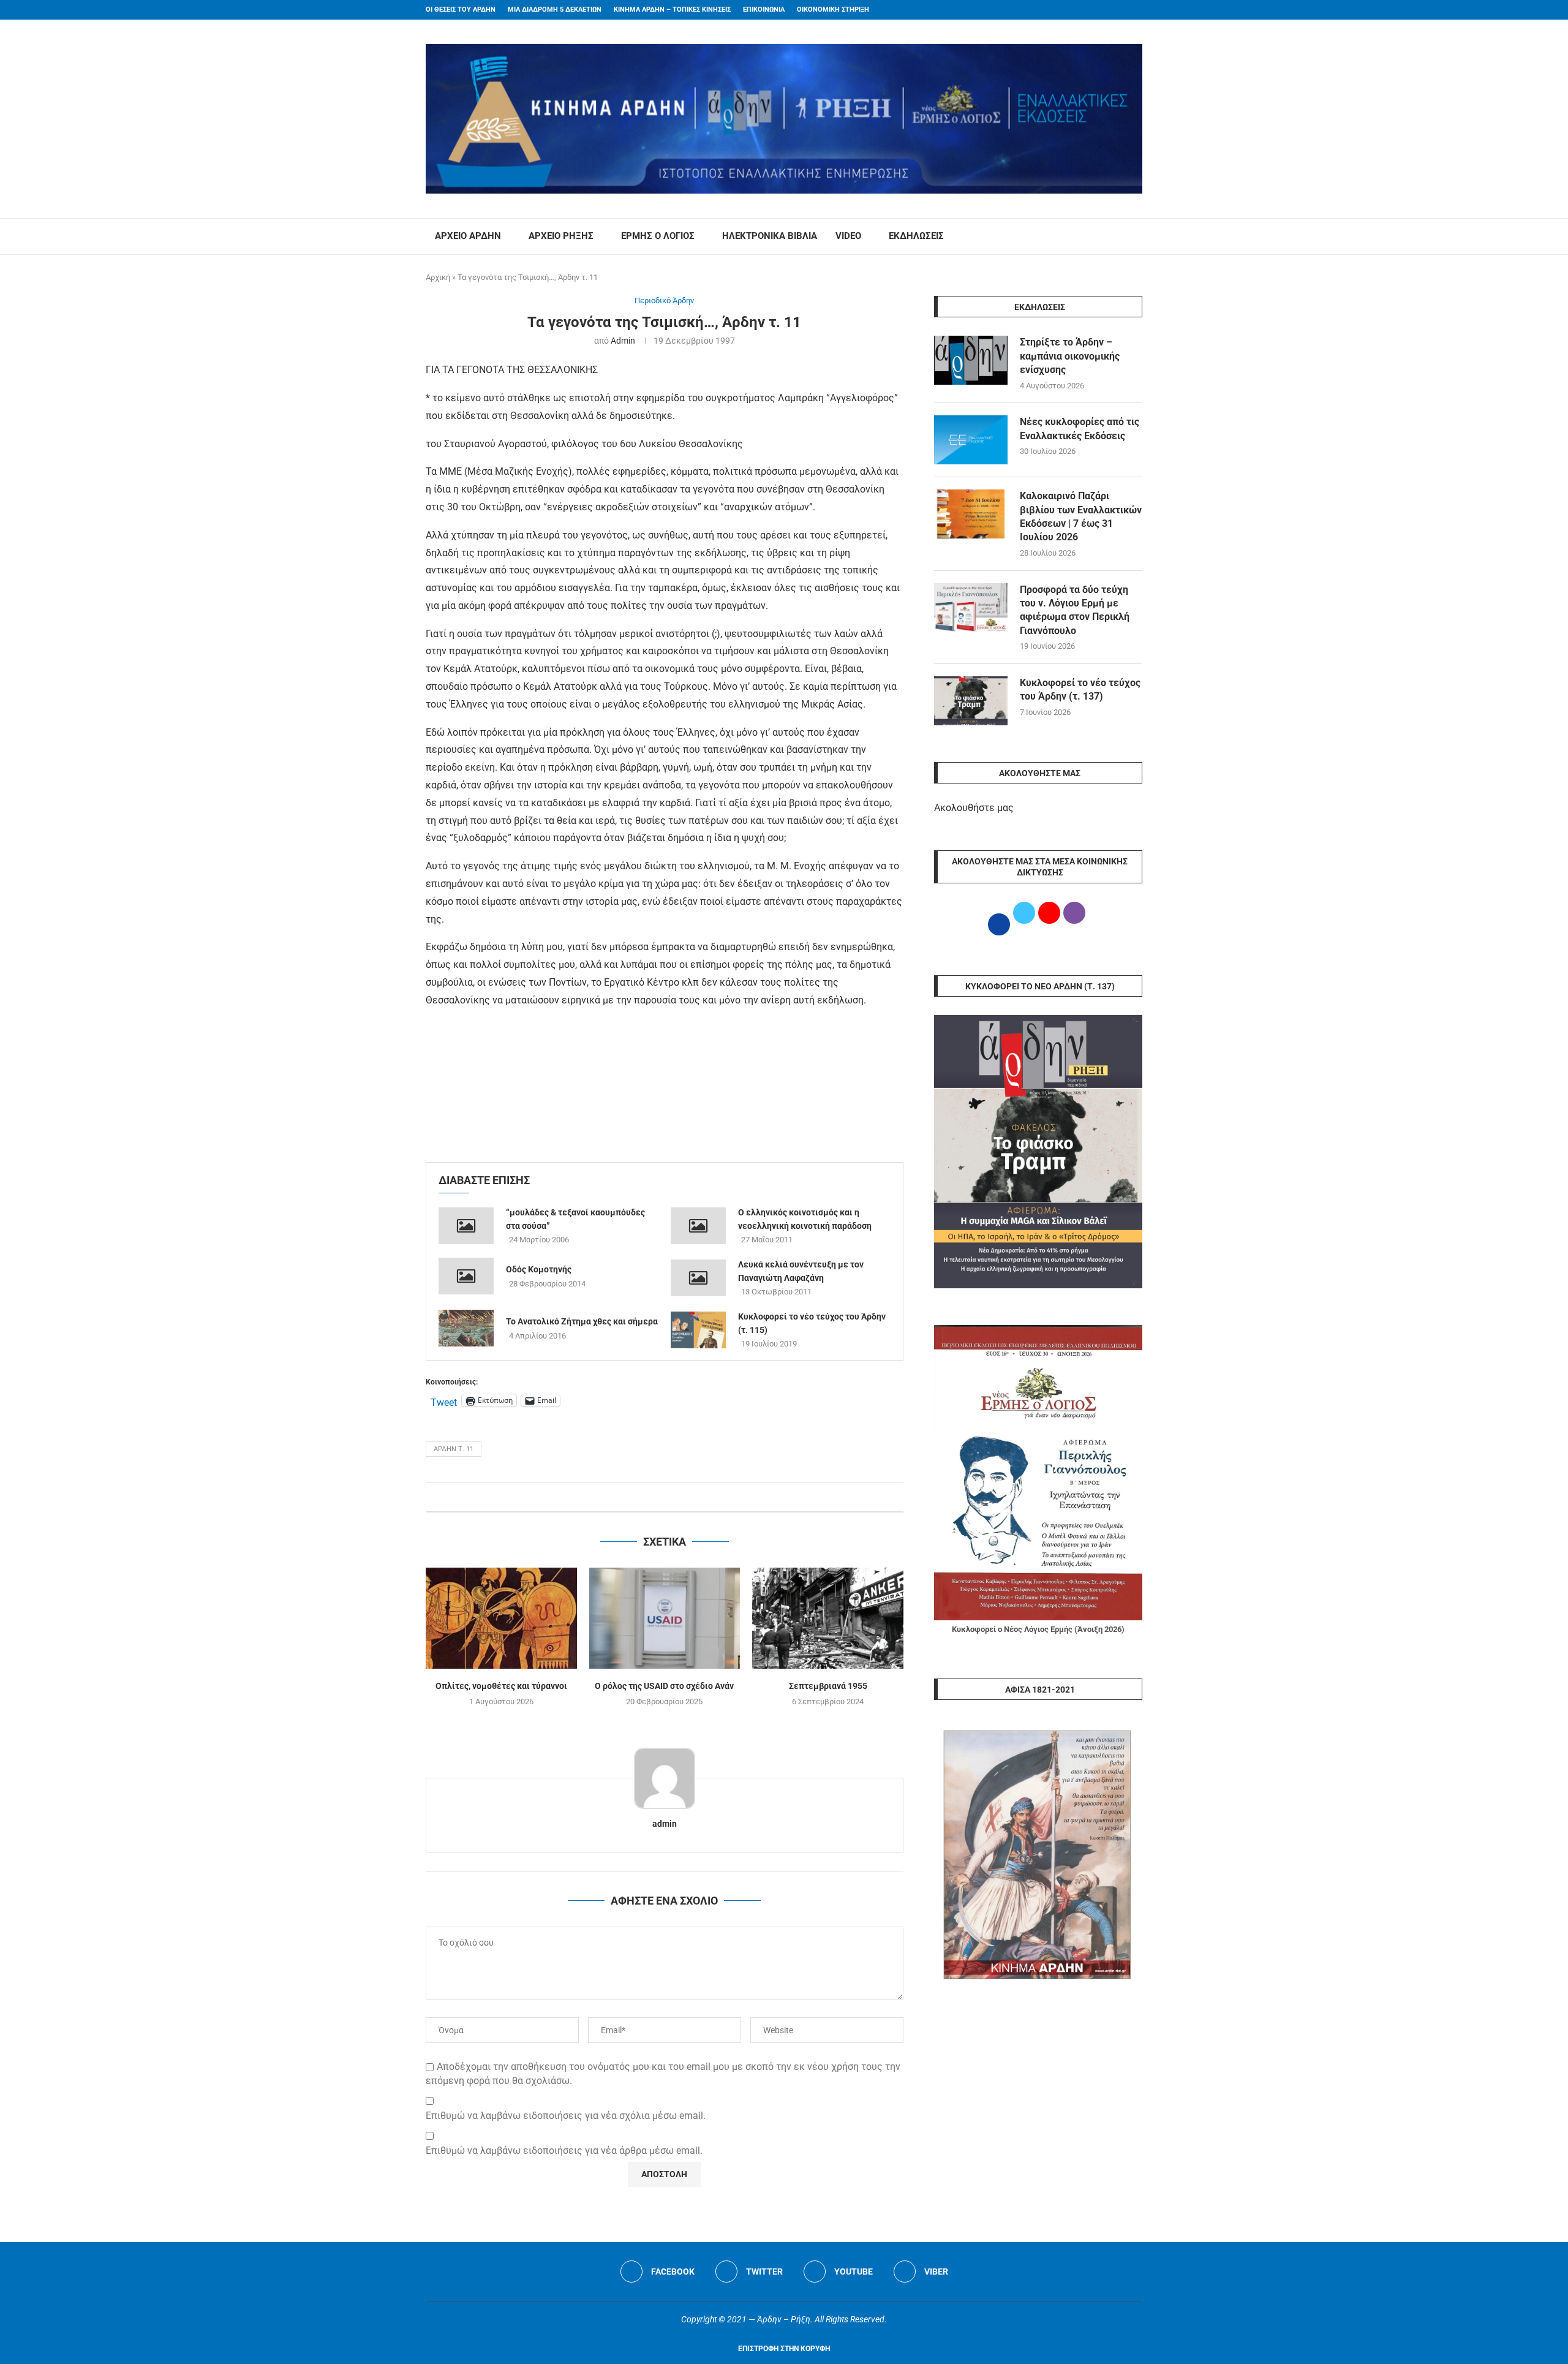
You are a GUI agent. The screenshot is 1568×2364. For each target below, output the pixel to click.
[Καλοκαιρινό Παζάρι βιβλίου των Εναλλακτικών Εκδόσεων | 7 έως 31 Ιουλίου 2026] (971, 514)
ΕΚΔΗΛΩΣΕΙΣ (916, 236)
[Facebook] (1115, 10)
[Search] (1136, 236)
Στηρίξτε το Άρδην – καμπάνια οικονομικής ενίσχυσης (1070, 356)
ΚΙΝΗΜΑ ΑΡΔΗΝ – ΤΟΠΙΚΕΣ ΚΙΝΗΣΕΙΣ (672, 9)
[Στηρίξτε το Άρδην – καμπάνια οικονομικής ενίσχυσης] (971, 360)
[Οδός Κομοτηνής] (466, 1276)
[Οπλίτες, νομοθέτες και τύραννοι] (501, 1618)
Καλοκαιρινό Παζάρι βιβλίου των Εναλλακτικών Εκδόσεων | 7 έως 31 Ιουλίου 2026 (1081, 516)
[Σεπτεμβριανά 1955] (828, 1618)
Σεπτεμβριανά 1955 (828, 1686)
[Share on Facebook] (652, 1497)
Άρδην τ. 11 (454, 1449)
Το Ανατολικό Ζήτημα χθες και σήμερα (582, 1321)
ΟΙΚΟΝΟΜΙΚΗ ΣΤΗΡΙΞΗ (833, 9)
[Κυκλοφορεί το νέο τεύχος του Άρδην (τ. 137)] (971, 701)
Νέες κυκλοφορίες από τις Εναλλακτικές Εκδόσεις (1080, 429)
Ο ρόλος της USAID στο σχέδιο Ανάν (664, 1686)
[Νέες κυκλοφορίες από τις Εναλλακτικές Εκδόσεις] (971, 440)
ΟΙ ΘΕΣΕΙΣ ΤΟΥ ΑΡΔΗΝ (461, 9)
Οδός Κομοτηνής (539, 1269)
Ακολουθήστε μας (974, 808)
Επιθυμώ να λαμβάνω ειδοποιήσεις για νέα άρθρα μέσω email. (564, 2151)
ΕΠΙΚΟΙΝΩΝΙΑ (764, 9)
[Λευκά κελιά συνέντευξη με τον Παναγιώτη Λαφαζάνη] (698, 1278)
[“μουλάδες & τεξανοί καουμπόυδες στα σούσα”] (466, 1226)
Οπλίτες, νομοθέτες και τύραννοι (501, 1686)
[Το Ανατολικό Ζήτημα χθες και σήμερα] (466, 1328)
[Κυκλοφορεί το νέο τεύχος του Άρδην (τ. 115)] (698, 1330)
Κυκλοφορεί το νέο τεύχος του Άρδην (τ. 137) (1080, 689)
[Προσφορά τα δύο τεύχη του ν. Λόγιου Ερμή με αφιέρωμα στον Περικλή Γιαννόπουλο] (971, 608)
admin (623, 341)
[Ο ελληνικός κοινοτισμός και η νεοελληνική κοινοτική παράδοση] (698, 1226)
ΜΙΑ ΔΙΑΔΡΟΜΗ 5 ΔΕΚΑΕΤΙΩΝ (555, 9)
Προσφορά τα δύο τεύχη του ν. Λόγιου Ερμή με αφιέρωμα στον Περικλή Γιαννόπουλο (1075, 610)
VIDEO (848, 236)
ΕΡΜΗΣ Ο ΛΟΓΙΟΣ (658, 236)
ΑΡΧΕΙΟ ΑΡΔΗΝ (468, 236)
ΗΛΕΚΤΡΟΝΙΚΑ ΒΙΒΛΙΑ (770, 236)
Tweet (444, 1401)
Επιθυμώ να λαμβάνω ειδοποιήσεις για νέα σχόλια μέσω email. (566, 2116)
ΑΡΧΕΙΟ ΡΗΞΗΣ (561, 236)
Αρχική (438, 277)
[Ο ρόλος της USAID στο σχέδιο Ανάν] (665, 1618)
